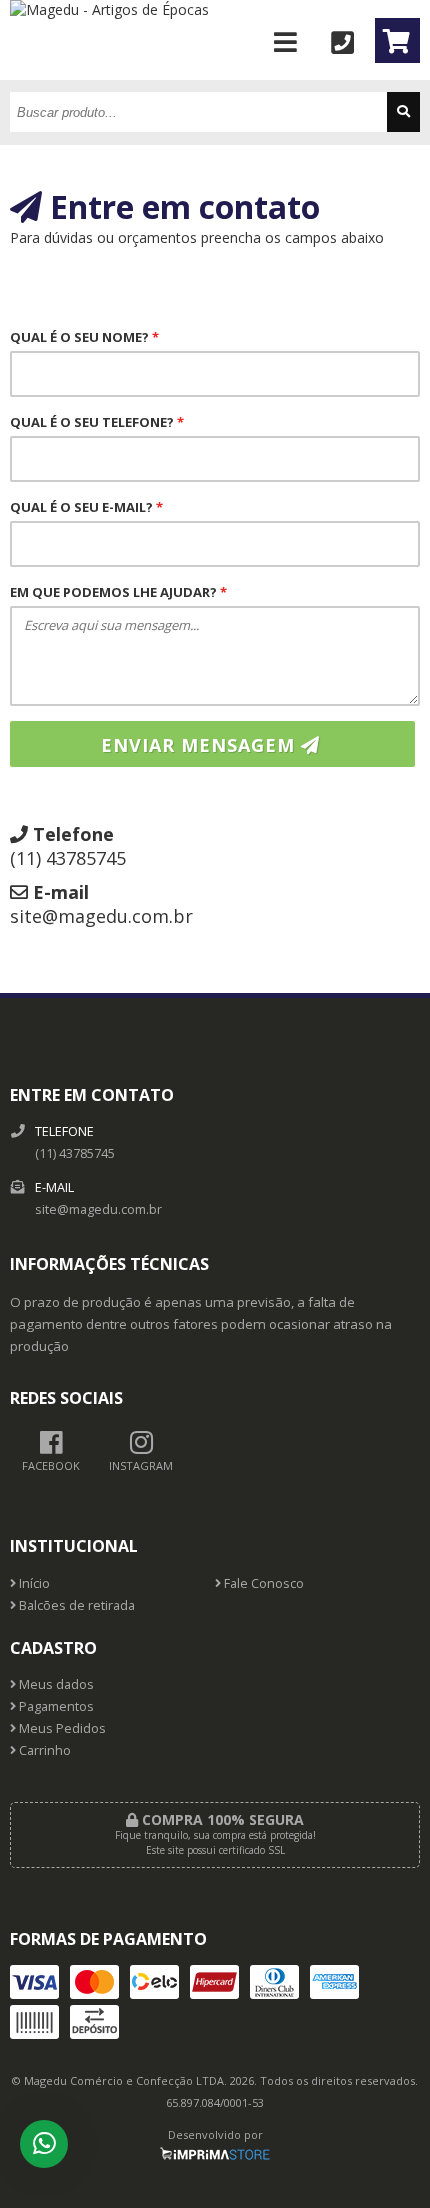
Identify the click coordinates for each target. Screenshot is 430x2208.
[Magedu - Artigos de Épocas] (109, 9)
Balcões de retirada (75, 1605)
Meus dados (55, 1684)
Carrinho (43, 1750)
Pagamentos (55, 1706)
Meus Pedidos (61, 1728)
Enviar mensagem (201, 745)
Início (33, 1583)
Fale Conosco (262, 1583)
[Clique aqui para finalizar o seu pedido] (397, 40)
